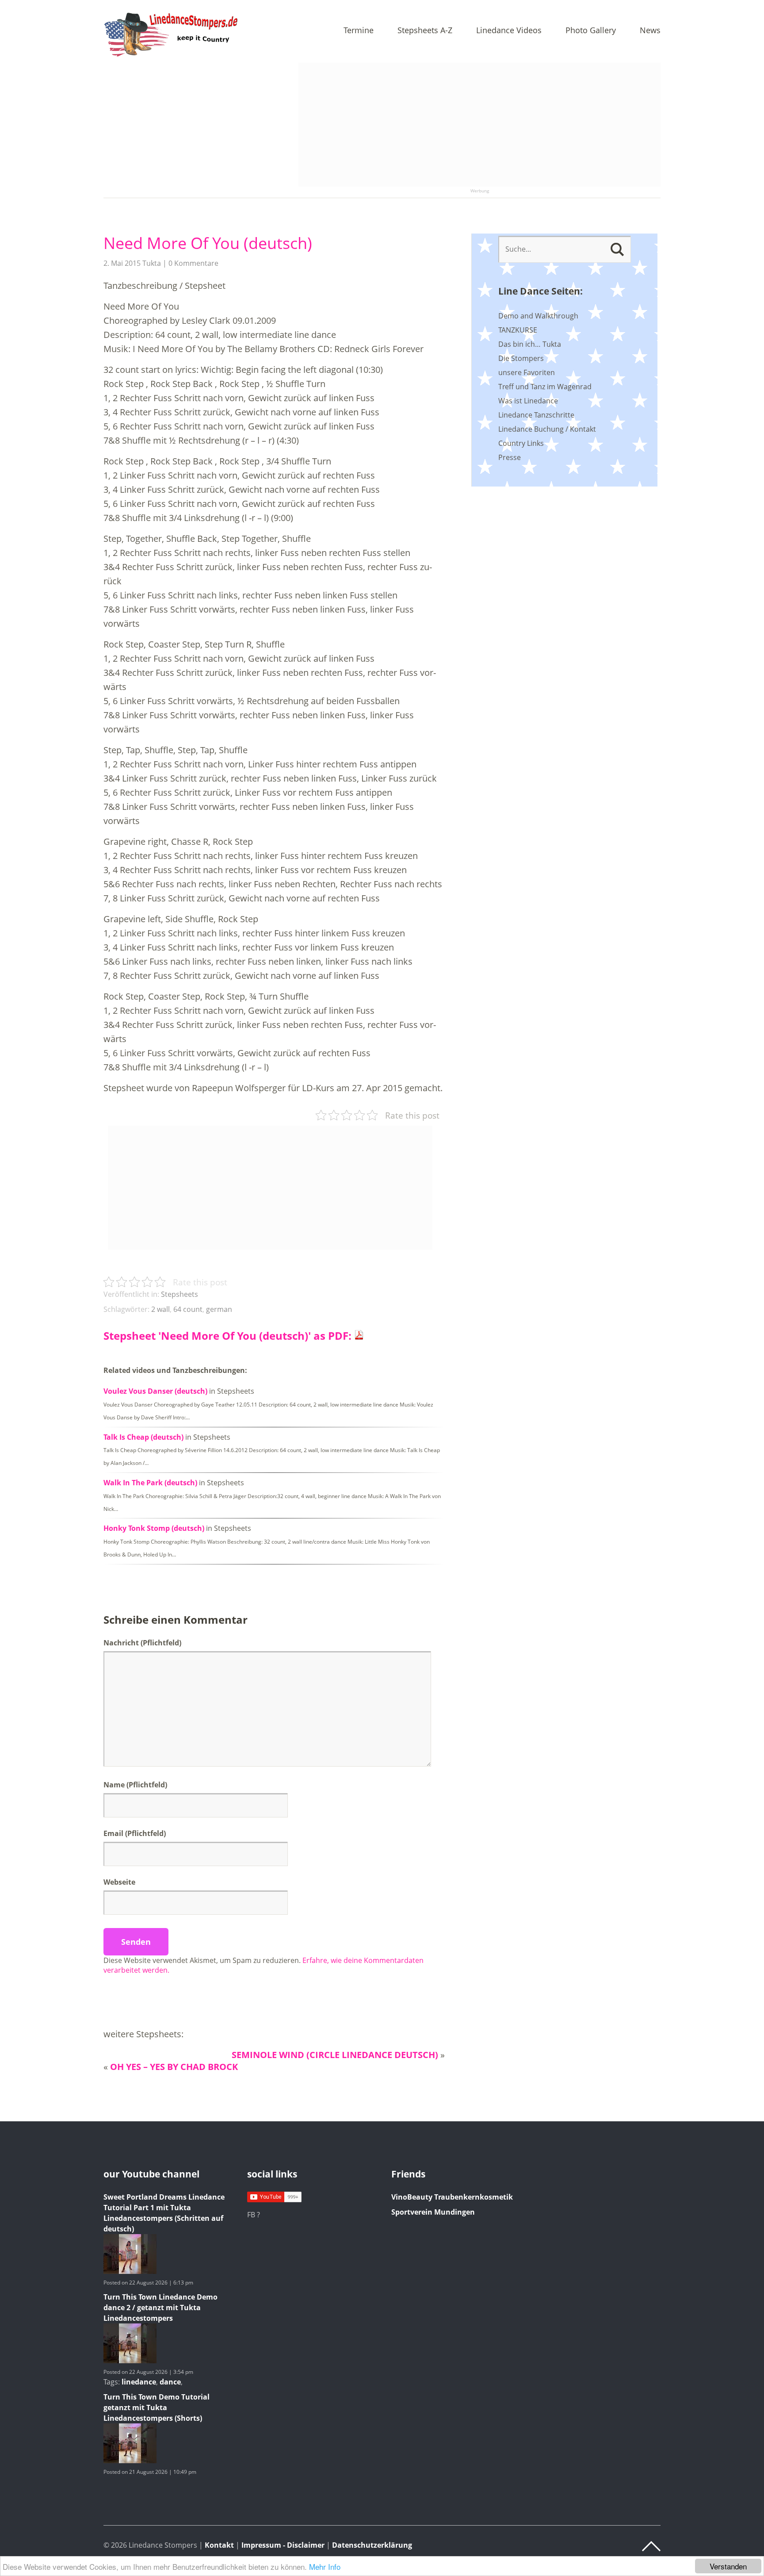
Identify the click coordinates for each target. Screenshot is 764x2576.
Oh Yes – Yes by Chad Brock (174, 2067)
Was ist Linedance (528, 401)
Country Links (521, 443)
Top (651, 2546)
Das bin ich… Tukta (530, 344)
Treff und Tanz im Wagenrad (545, 387)
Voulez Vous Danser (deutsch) (155, 1391)
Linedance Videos (509, 31)
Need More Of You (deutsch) (208, 243)
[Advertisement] (479, 125)
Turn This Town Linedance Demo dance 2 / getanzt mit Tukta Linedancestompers (160, 2308)
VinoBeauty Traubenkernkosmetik (452, 2197)
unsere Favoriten (527, 372)
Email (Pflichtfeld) (135, 1833)
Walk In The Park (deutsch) (150, 1483)
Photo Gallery (591, 31)
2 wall (160, 1309)
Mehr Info (325, 2566)
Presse (510, 457)
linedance (139, 2382)
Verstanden (728, 2566)
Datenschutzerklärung (372, 2545)
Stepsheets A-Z (425, 31)
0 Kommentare (193, 263)
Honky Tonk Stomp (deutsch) (154, 1528)
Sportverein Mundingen (433, 2212)
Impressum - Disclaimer (283, 2545)
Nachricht (142, 1643)
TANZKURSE (518, 330)
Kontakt (219, 2545)
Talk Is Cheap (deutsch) (143, 1437)
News (650, 31)
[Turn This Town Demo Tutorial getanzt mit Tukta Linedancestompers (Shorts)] (130, 2461)
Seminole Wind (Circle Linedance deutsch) (335, 2055)
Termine (359, 31)
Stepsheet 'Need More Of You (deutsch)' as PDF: (229, 1336)
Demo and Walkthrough (538, 316)
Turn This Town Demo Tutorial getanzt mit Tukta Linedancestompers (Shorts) (157, 2407)
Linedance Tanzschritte (536, 415)
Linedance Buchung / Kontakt (547, 429)
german (219, 1309)
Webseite (119, 1882)
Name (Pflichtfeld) (135, 1785)
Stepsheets (180, 1294)
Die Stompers (521, 358)
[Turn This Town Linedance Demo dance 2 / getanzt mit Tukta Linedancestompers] (130, 2361)
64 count (188, 1309)
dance (170, 2382)
